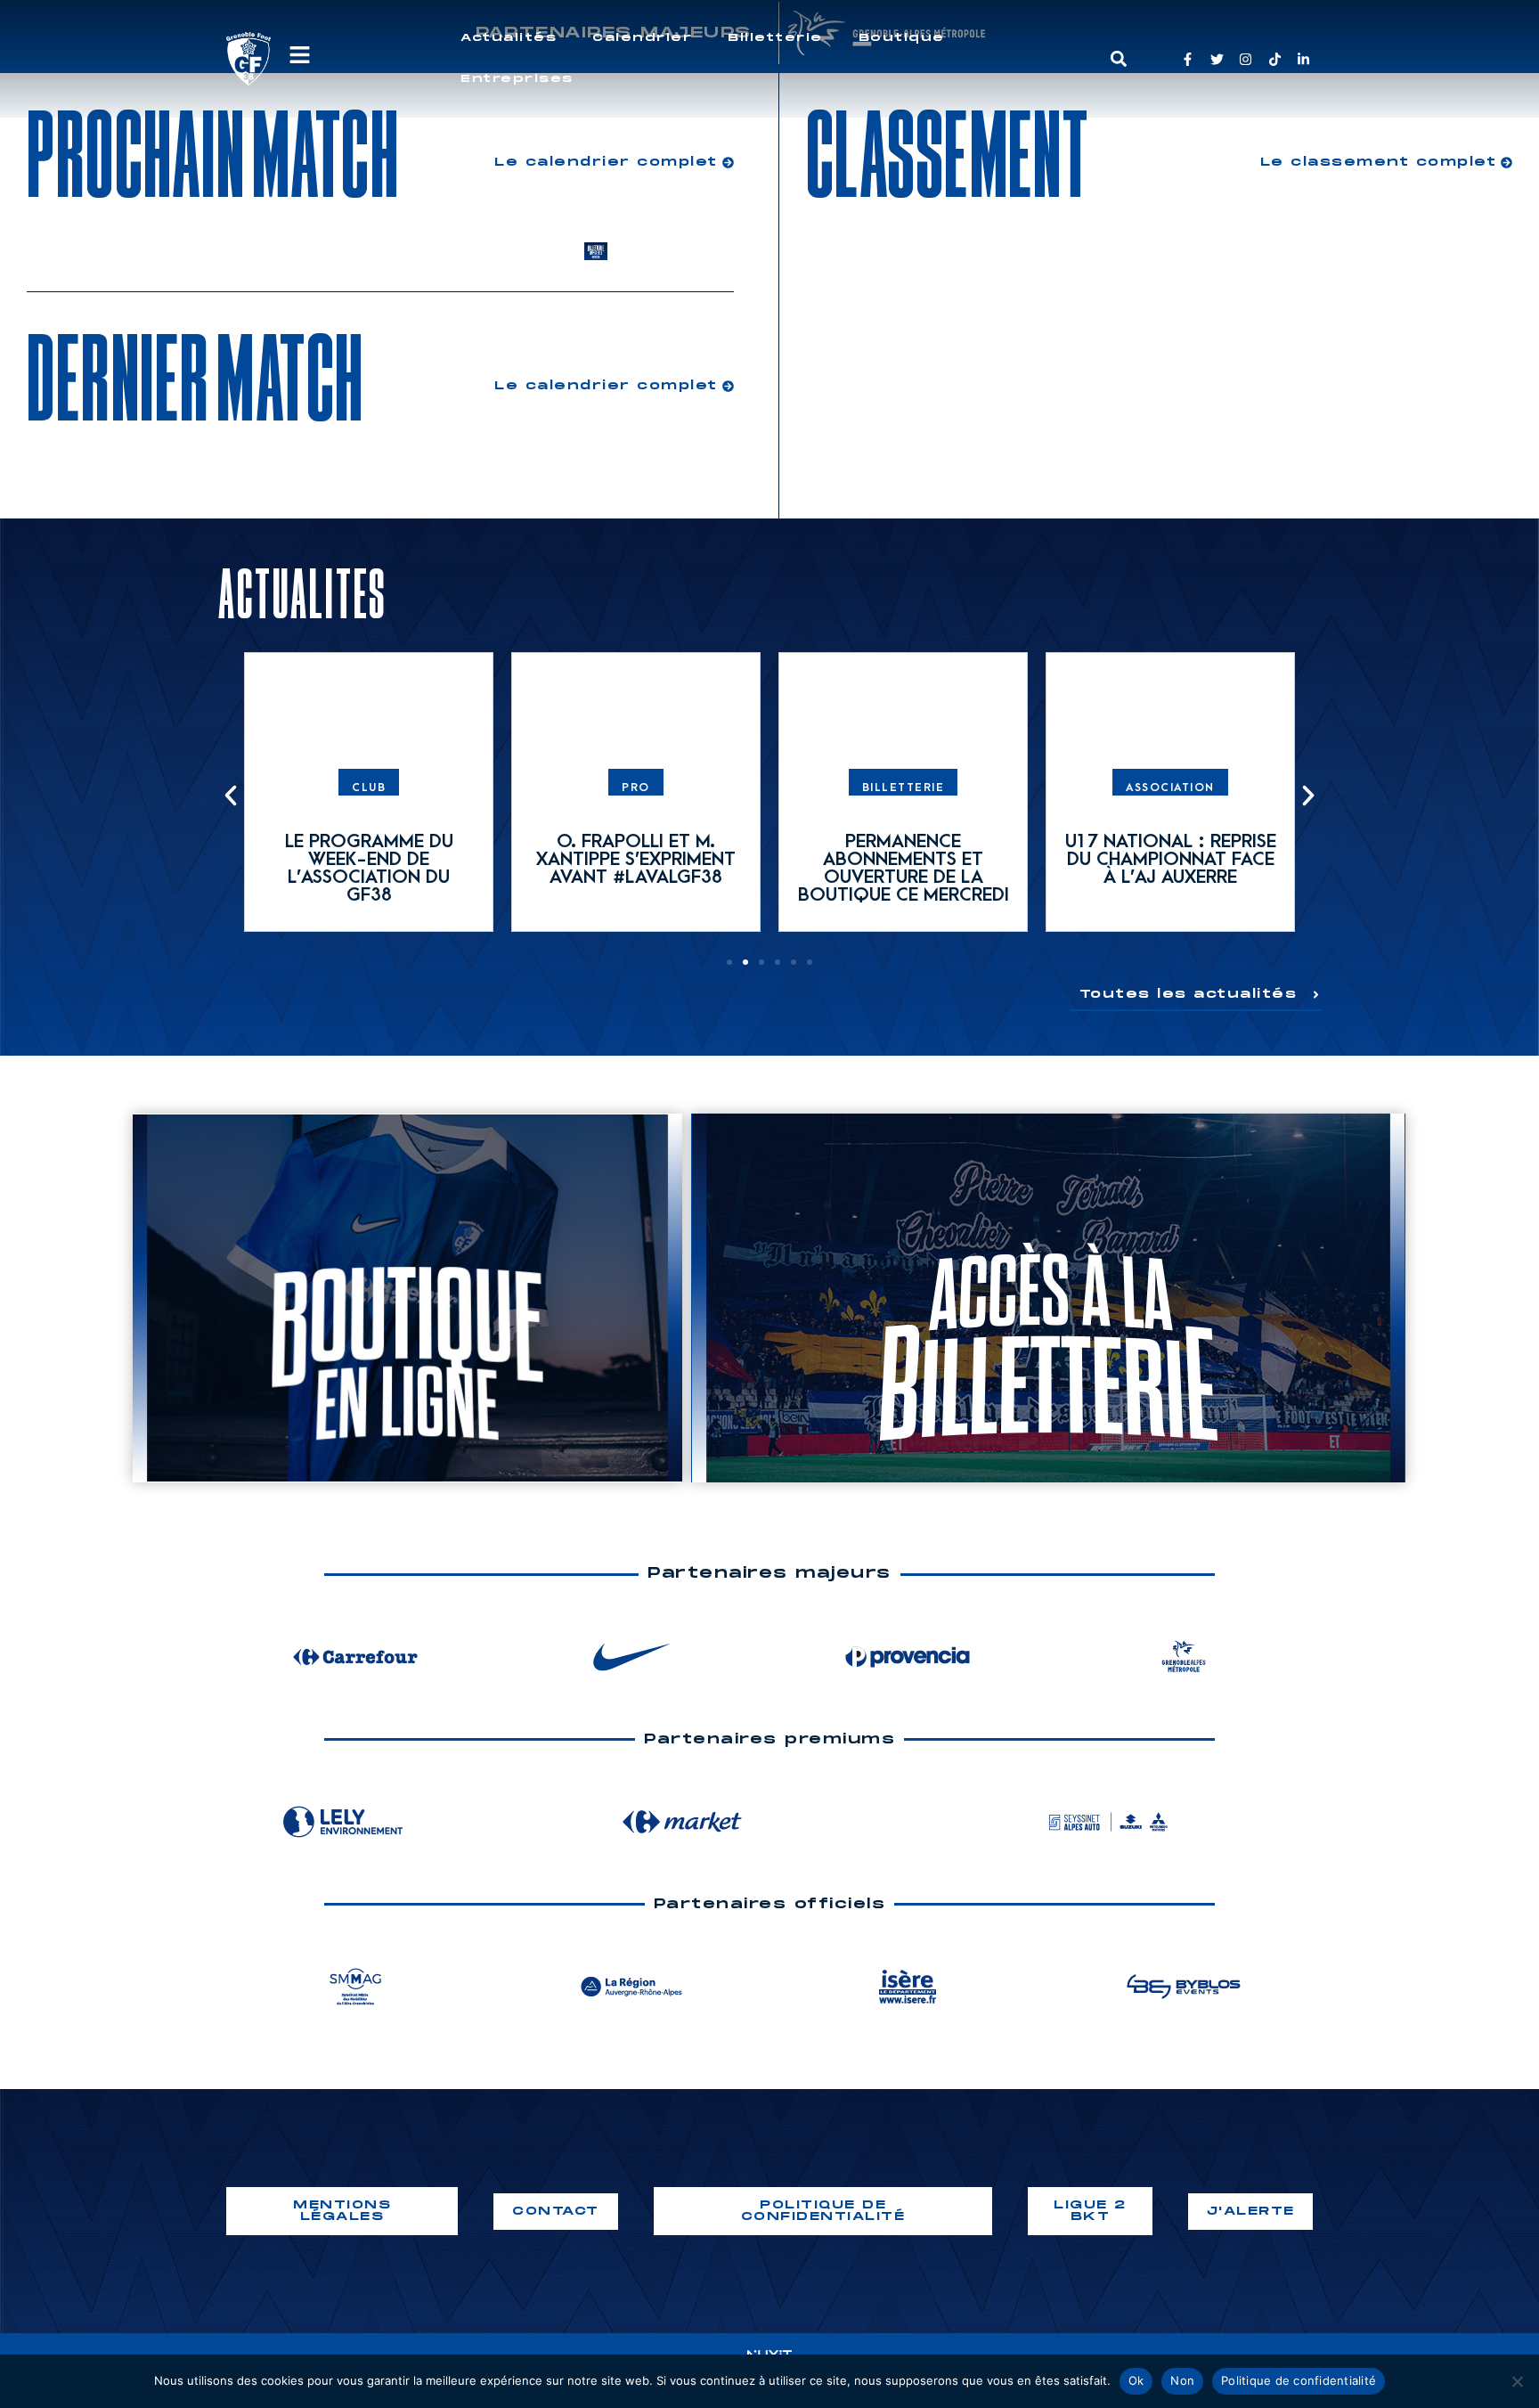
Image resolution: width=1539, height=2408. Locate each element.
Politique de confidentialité (1299, 2380)
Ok (1136, 2380)
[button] (1118, 59)
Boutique (902, 38)
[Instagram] (1246, 59)
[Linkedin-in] (1303, 59)
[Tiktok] (1275, 59)
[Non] (1517, 2381)
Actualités (509, 38)
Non (1182, 2380)
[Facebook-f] (1188, 59)
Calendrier (642, 38)
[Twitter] (1217, 59)
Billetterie (775, 38)
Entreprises (517, 79)
